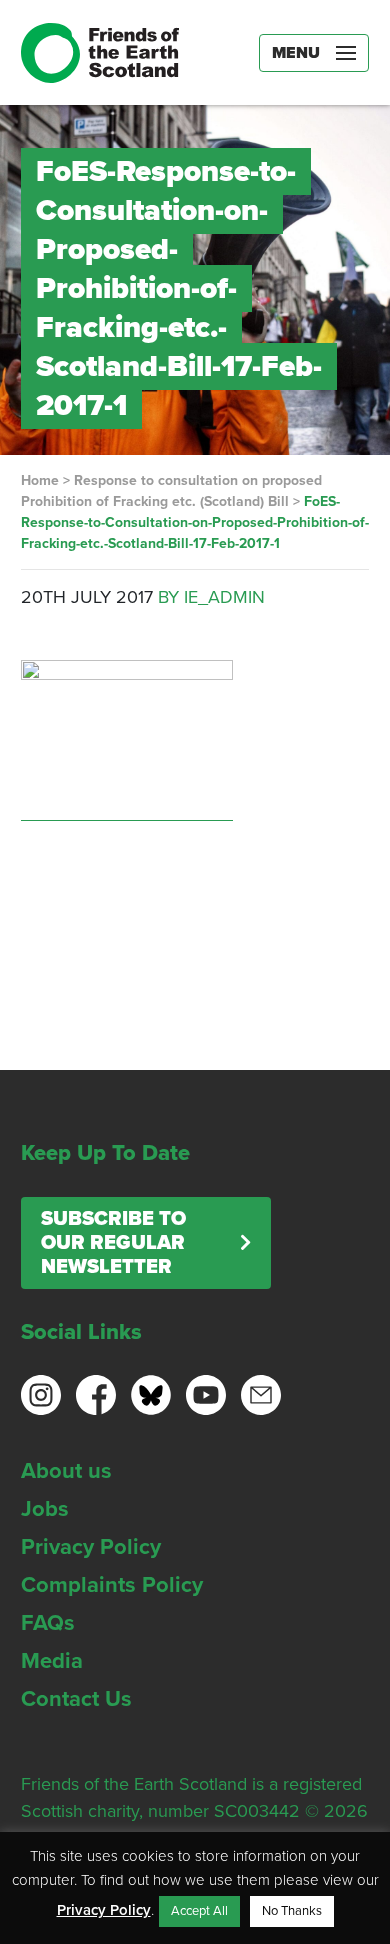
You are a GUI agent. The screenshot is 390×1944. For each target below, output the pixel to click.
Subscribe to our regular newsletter (113, 1243)
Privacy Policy (91, 1547)
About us (66, 1471)
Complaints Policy (112, 1585)
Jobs (45, 1509)
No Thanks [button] (292, 1911)
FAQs (48, 1623)
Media (52, 1661)
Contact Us (76, 1699)
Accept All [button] (199, 1911)
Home (40, 480)
